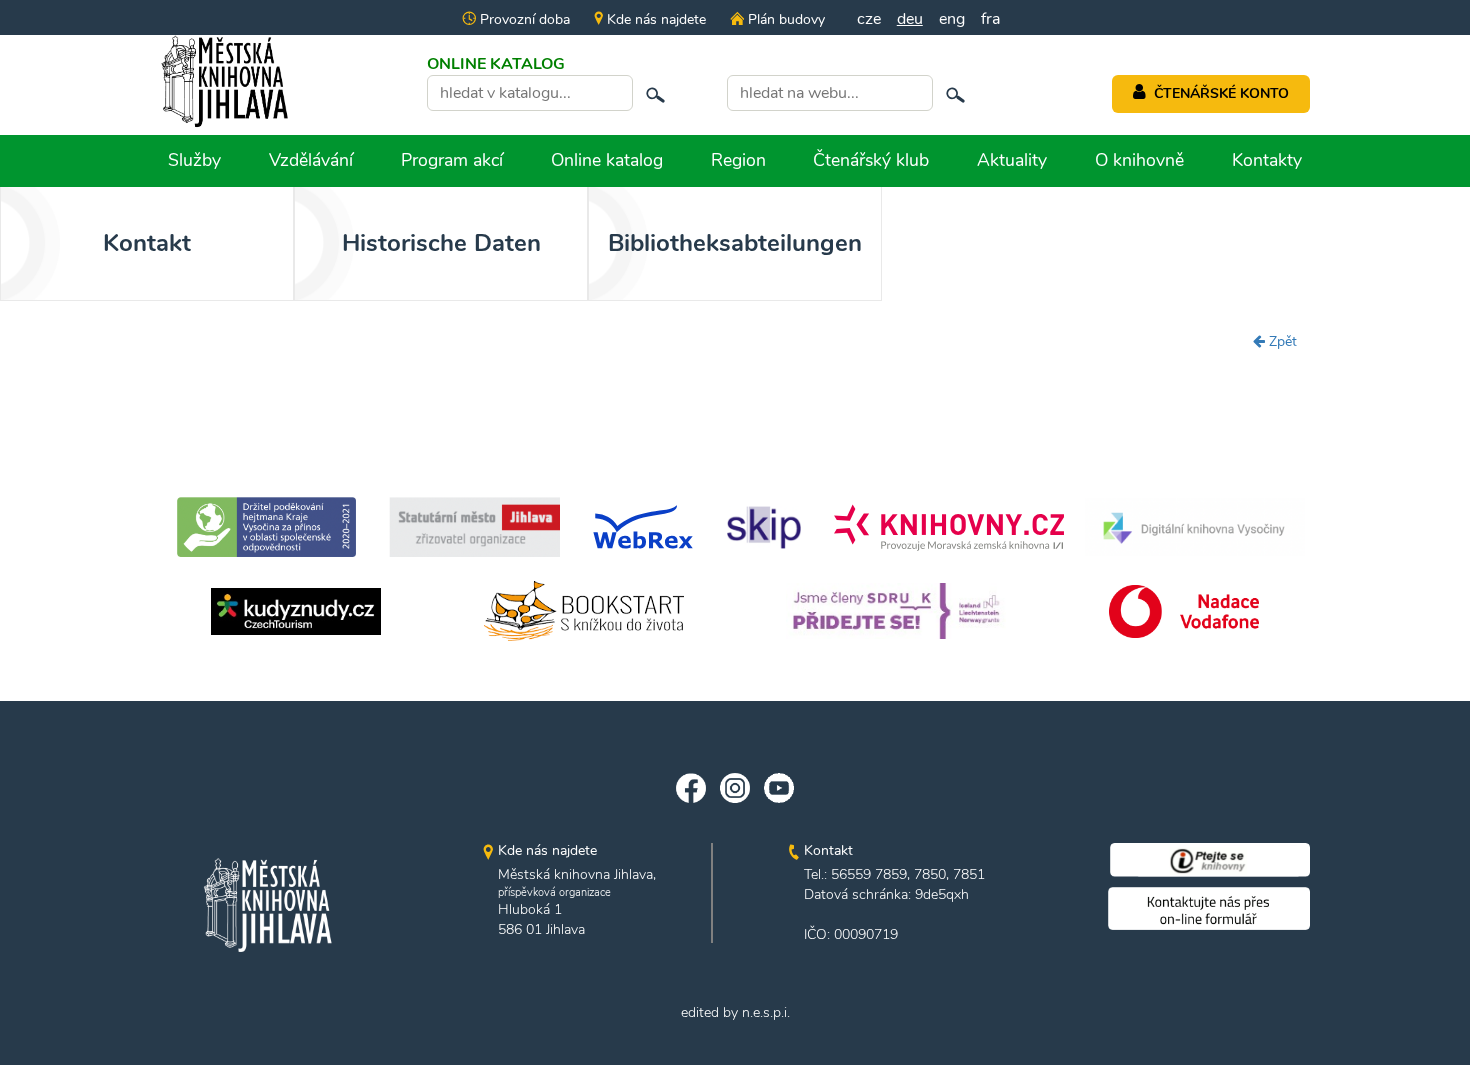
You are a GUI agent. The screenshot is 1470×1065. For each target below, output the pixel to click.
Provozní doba (523, 19)
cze (869, 19)
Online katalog (607, 160)
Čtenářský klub (871, 160)
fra (990, 19)
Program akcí (452, 160)
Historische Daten (441, 243)
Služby (194, 160)
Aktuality (1012, 160)
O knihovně (1139, 160)
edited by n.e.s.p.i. (735, 1012)
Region (738, 160)
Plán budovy (784, 19)
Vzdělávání (311, 160)
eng (952, 19)
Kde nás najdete (654, 19)
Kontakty (1267, 160)
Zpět (1281, 341)
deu (910, 19)
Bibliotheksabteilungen (735, 243)
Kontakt (147, 243)
